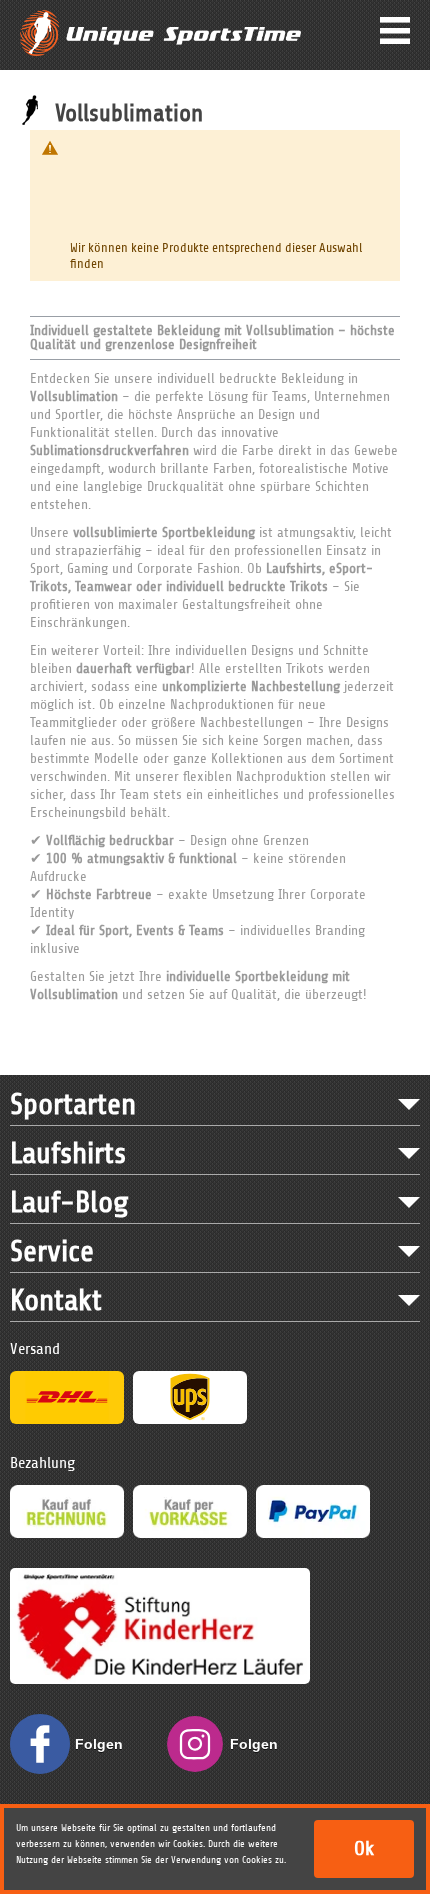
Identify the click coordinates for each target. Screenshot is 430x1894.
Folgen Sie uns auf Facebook (105, 1755)
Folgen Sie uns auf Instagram (260, 1755)
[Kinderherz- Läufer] (160, 1577)
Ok (364, 1848)
